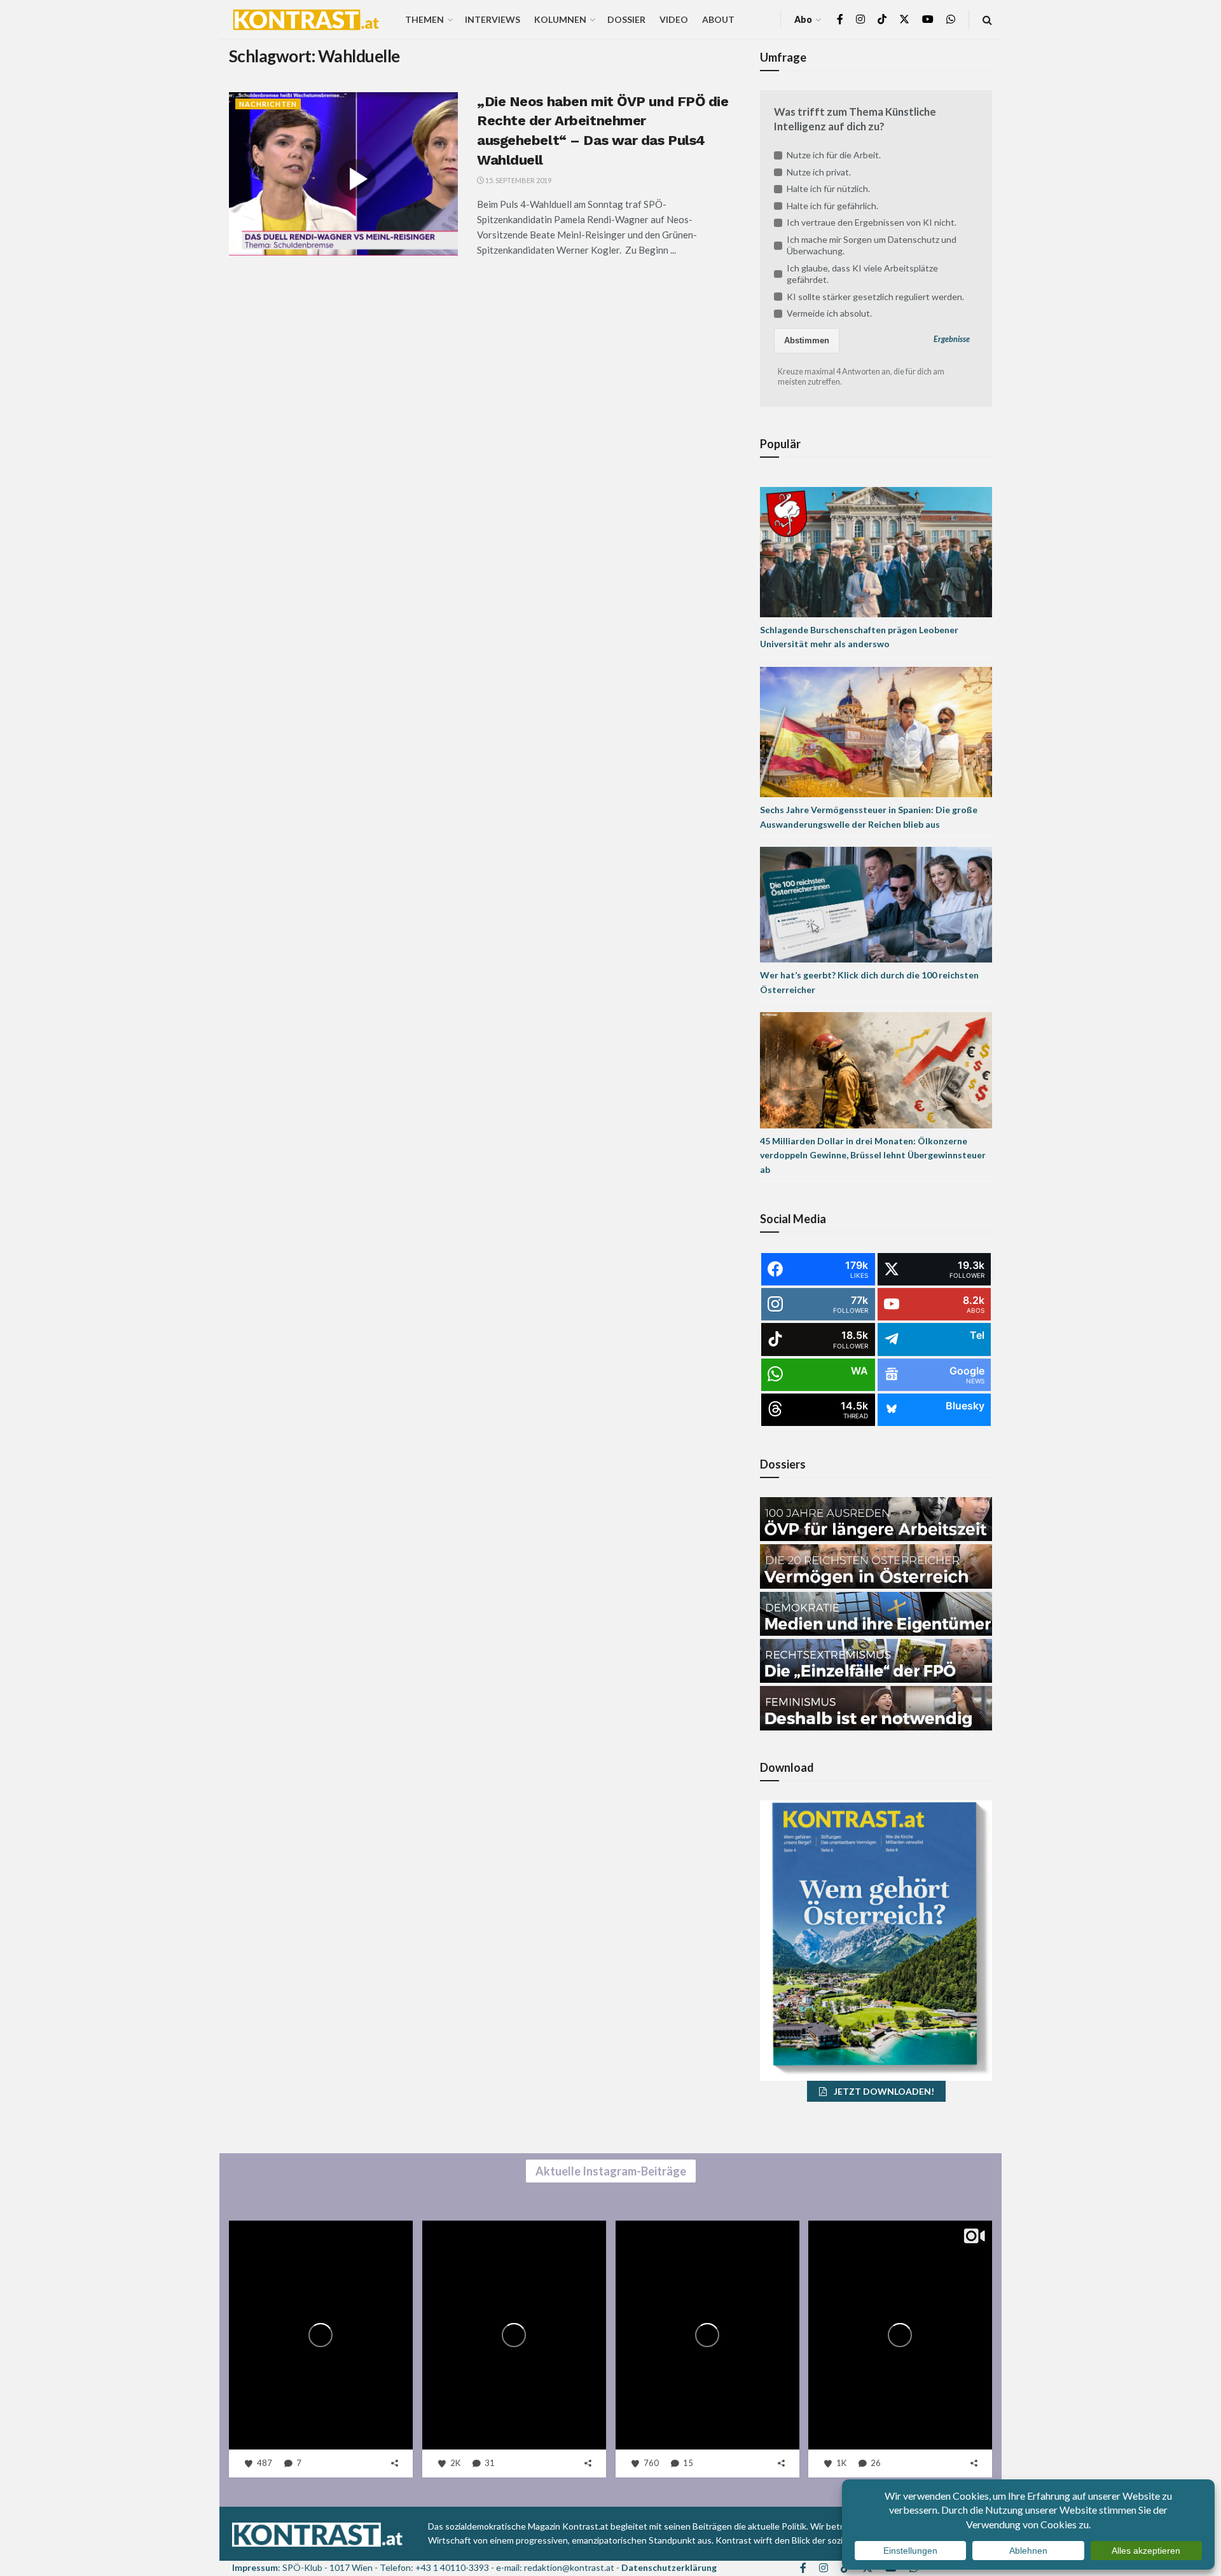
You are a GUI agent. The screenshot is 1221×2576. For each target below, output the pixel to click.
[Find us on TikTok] (882, 20)
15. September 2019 (518, 180)
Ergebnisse (952, 339)
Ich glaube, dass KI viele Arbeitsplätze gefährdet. (862, 274)
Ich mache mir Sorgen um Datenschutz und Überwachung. (872, 245)
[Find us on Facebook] (840, 19)
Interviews (493, 19)
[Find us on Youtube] (928, 19)
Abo (803, 19)
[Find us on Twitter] (904, 19)
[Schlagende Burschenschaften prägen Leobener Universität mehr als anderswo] (876, 551)
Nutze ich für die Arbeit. (834, 155)
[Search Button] (987, 19)
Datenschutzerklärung (669, 2567)
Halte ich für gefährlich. (832, 206)
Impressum (255, 2567)
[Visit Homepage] (306, 20)
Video (674, 19)
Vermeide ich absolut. (829, 313)
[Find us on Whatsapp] (951, 19)
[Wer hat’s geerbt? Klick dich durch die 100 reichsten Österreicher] (876, 904)
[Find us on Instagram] (860, 19)
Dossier (626, 19)
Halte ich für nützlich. (828, 188)
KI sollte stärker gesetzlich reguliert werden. (875, 297)
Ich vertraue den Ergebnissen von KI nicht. (872, 222)
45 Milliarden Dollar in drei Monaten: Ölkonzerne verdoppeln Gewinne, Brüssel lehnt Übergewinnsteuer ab (873, 1155)
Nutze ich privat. (819, 172)
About (718, 19)
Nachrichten (268, 104)
